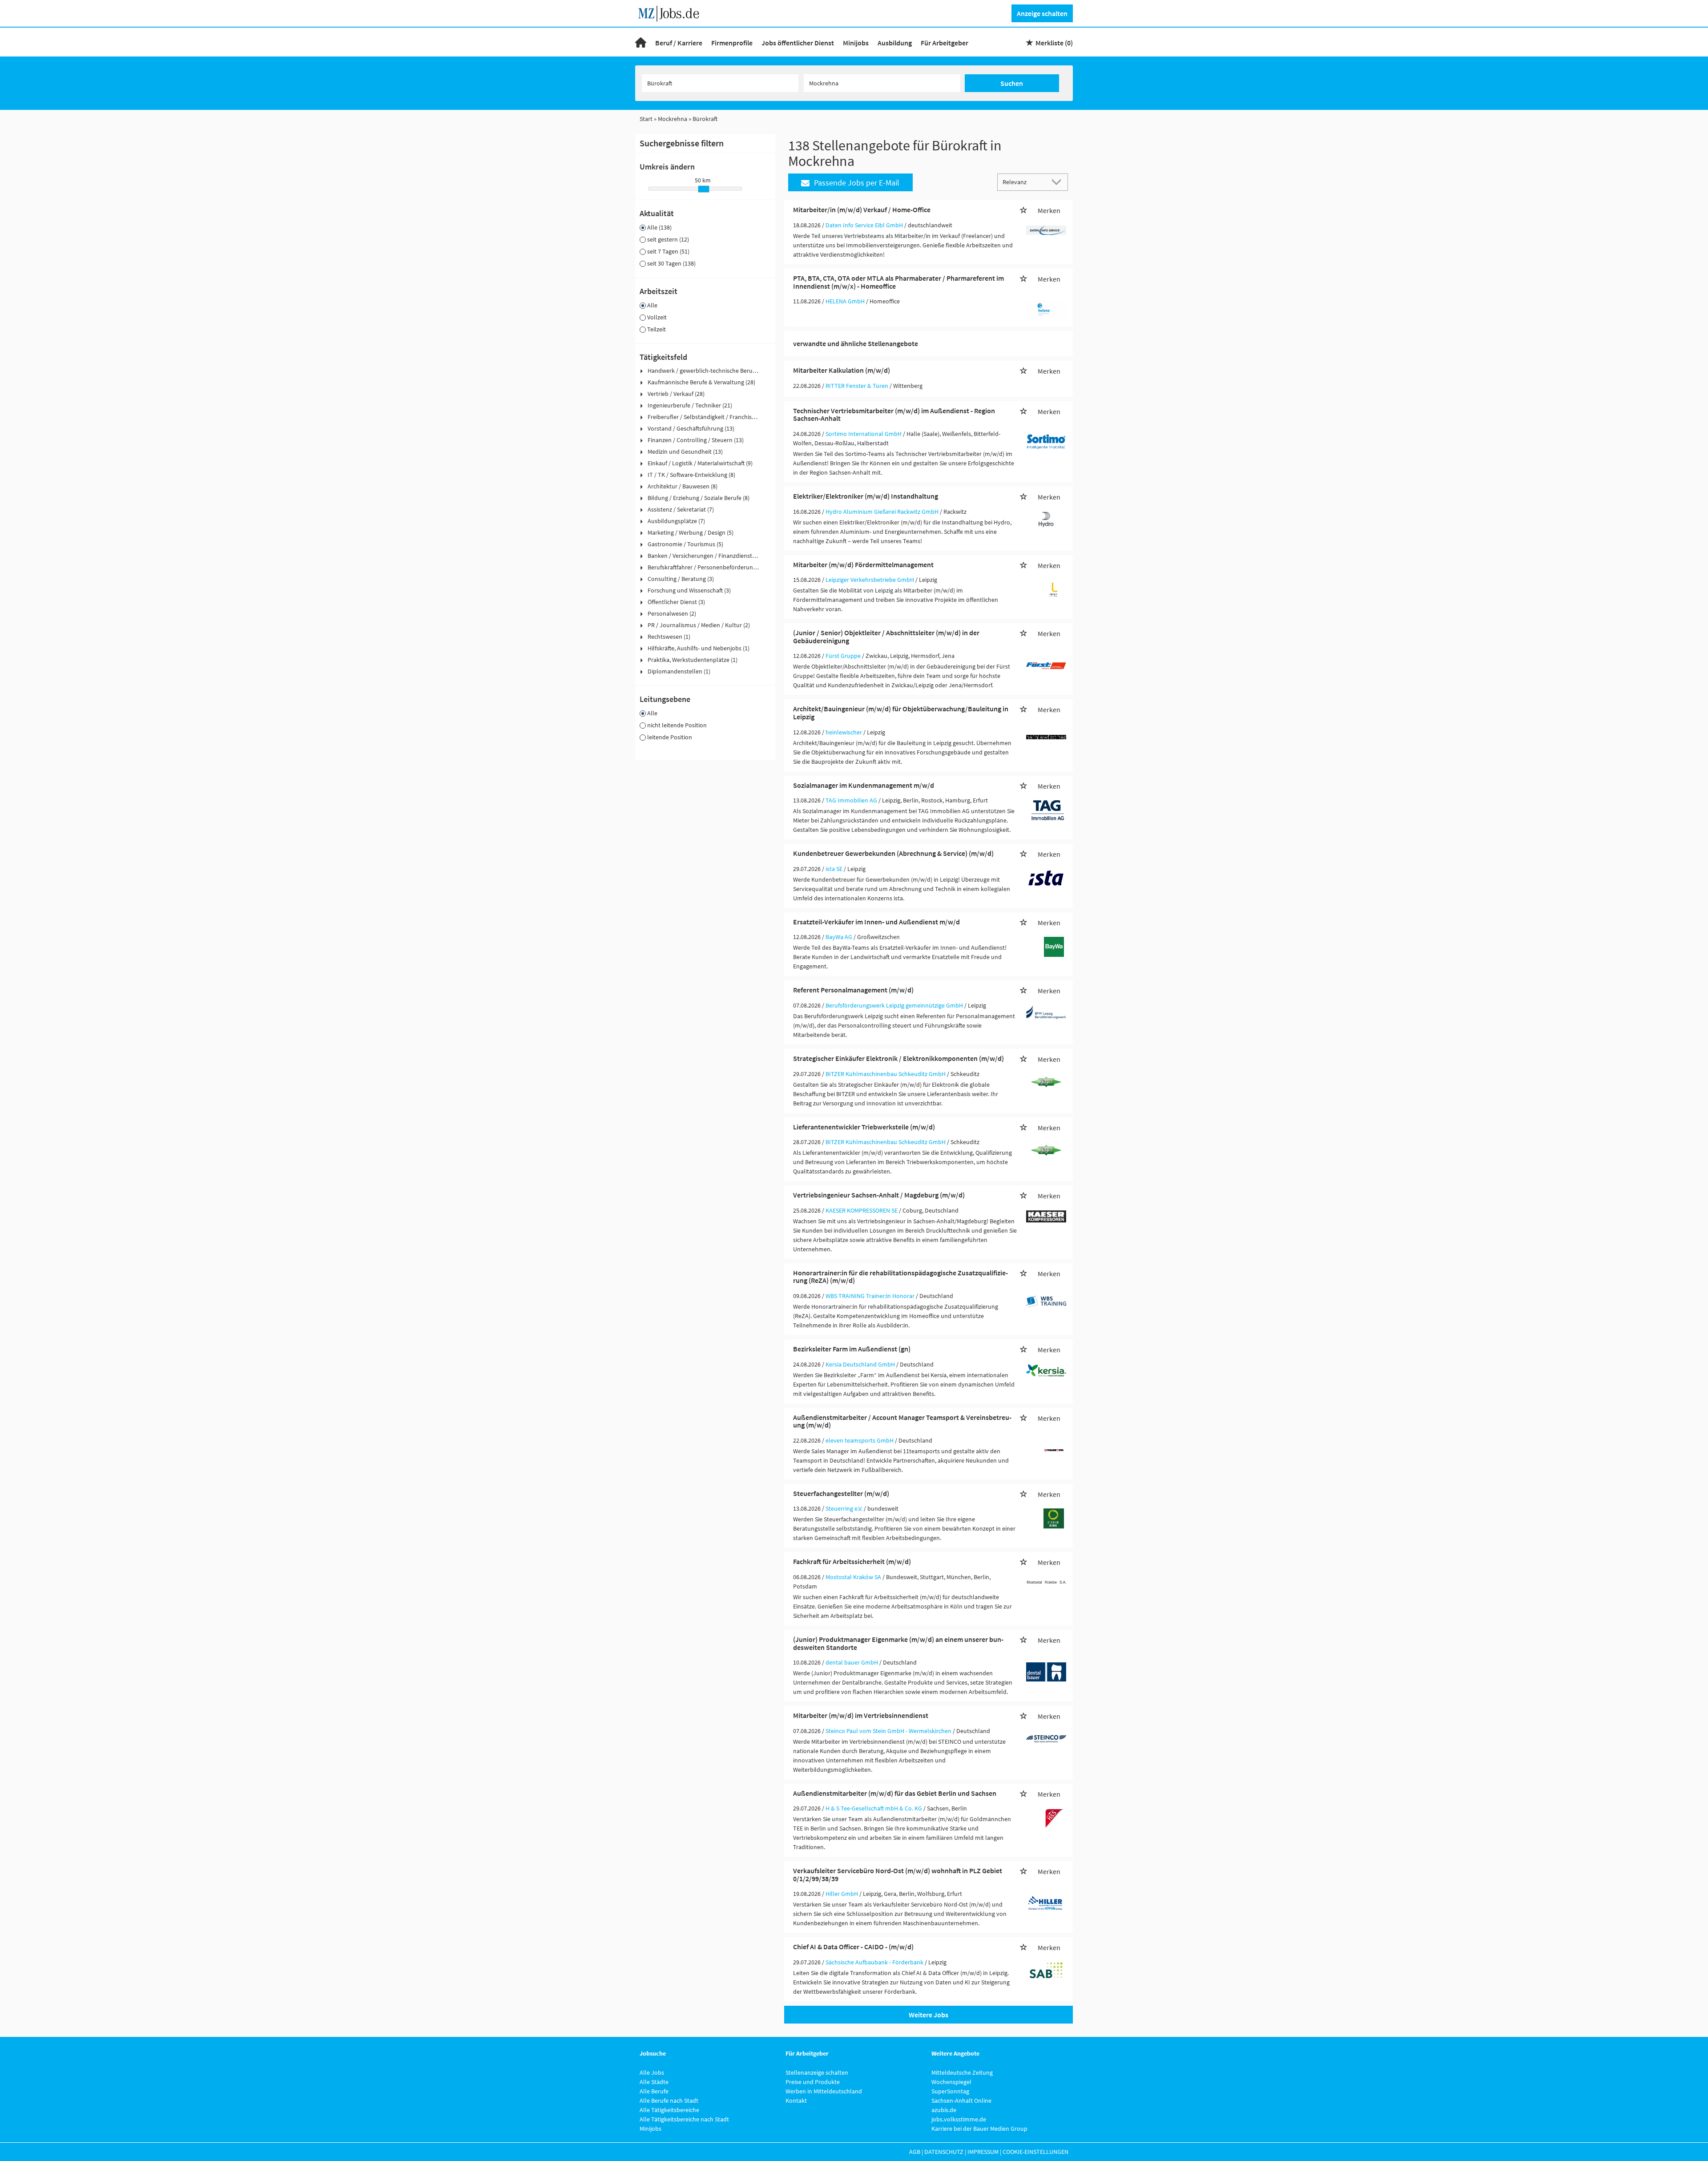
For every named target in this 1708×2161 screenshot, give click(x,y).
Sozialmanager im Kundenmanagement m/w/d (864, 785)
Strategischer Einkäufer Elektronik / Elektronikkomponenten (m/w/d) (898, 1058)
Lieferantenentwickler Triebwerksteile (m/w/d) (864, 1127)
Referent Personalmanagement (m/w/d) (853, 990)
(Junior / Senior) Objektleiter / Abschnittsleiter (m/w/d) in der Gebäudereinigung (886, 637)
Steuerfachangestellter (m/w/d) (841, 1493)
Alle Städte (654, 2082)
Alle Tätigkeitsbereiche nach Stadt (684, 2119)
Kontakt (796, 2101)
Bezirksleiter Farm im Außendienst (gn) (852, 1349)
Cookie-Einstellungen (1035, 2152)
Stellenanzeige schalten (817, 2072)
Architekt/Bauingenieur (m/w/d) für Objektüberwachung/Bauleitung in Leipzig (901, 713)
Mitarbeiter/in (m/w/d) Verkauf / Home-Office (862, 210)
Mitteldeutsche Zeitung (962, 2072)
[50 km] (704, 189)
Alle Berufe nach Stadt (669, 2101)
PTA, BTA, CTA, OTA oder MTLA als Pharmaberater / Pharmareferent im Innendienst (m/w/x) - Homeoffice (898, 282)
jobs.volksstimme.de (959, 2119)
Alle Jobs (652, 2072)
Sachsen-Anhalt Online (961, 2101)
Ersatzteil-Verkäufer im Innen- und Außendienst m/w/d (876, 922)
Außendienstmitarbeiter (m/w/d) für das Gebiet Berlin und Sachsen (895, 1793)
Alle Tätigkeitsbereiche (669, 2110)
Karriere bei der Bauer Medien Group (979, 2129)
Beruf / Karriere (679, 43)
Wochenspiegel (951, 2082)
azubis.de (944, 2110)
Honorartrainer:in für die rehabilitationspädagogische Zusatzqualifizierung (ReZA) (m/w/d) (900, 1277)
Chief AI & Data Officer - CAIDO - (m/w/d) (853, 1947)
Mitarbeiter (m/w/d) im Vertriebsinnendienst (861, 1715)
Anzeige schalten (1042, 13)
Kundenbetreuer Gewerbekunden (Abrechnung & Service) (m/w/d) (893, 853)
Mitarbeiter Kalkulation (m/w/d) (842, 370)
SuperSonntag (950, 2091)
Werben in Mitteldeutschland (824, 2091)
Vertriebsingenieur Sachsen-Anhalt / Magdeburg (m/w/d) (879, 1195)
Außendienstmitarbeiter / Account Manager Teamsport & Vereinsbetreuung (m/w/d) (902, 1421)
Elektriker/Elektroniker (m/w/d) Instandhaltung (866, 496)
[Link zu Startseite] (672, 12)
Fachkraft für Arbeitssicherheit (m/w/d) (852, 1561)
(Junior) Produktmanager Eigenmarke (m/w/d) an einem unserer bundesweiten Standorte (898, 1643)
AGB (915, 2152)
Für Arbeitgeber (945, 43)
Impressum (983, 2152)
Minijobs (856, 43)
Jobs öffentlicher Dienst (798, 43)
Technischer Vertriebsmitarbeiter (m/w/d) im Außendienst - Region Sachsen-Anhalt (894, 415)
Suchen (1012, 83)
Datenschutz (944, 2152)
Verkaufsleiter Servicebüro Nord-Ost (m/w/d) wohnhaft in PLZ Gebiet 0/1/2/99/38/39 (898, 1875)
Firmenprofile (732, 43)
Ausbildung (895, 43)
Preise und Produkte (813, 2082)
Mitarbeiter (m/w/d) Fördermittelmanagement (863, 564)
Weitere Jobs (929, 2015)
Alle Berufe (654, 2091)
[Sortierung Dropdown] (1059, 182)
